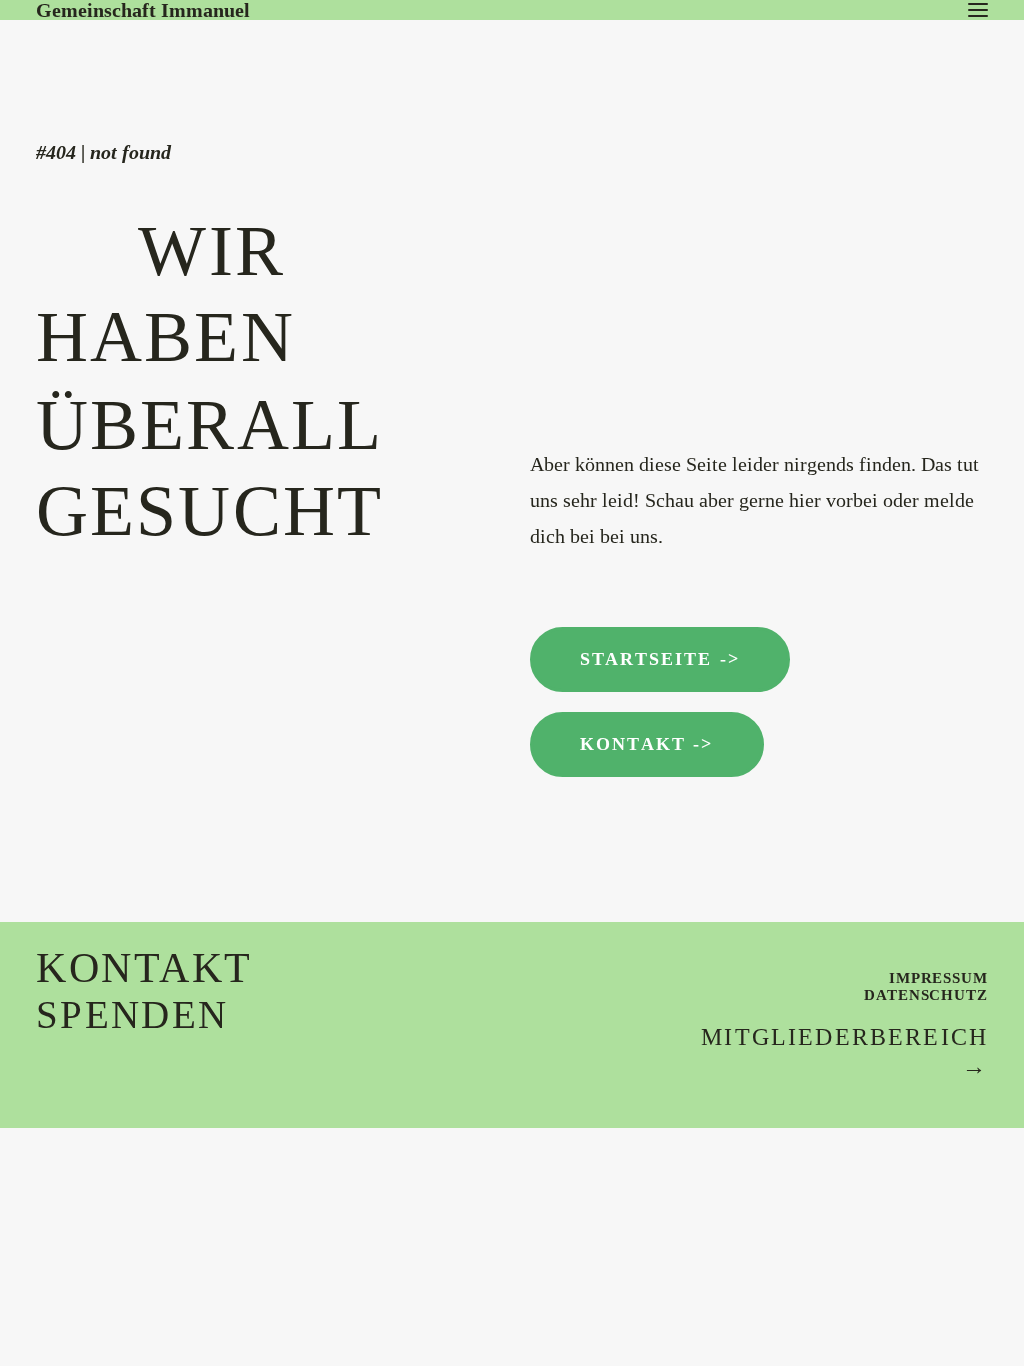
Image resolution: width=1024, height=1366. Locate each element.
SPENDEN (132, 1014)
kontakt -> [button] (647, 744)
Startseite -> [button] (660, 659)
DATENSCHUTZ (926, 995)
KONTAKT (144, 968)
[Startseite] (186, 59)
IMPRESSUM (938, 978)
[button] (978, 10)
